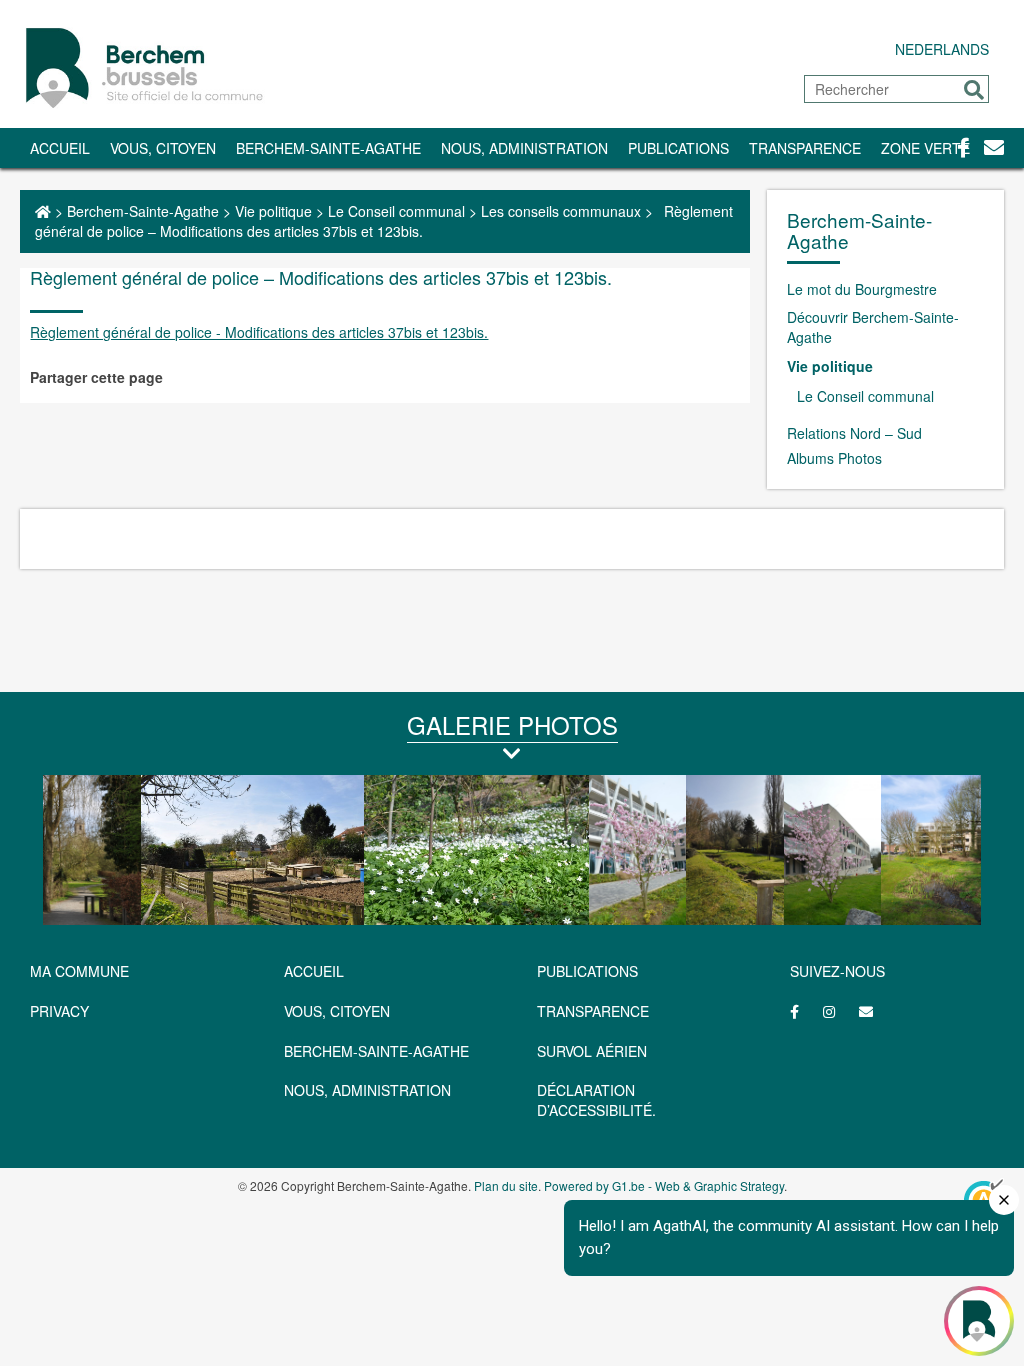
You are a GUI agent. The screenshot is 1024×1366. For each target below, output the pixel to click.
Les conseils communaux (561, 211)
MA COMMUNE (79, 971)
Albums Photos (834, 458)
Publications (678, 148)
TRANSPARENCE (805, 148)
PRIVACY (59, 1011)
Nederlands (942, 49)
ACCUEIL (314, 971)
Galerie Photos (512, 724)
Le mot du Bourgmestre (862, 289)
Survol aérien (592, 1051)
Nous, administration (524, 148)
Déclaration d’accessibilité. (596, 1100)
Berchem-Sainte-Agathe (328, 148)
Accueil (60, 148)
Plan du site (506, 1185)
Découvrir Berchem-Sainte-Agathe (873, 327)
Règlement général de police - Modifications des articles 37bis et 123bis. (259, 332)
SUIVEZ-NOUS (837, 971)
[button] (974, 90)
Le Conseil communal (396, 211)
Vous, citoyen (163, 148)
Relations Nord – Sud (854, 433)
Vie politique (273, 211)
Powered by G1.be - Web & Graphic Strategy (664, 1185)
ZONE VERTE (925, 148)
